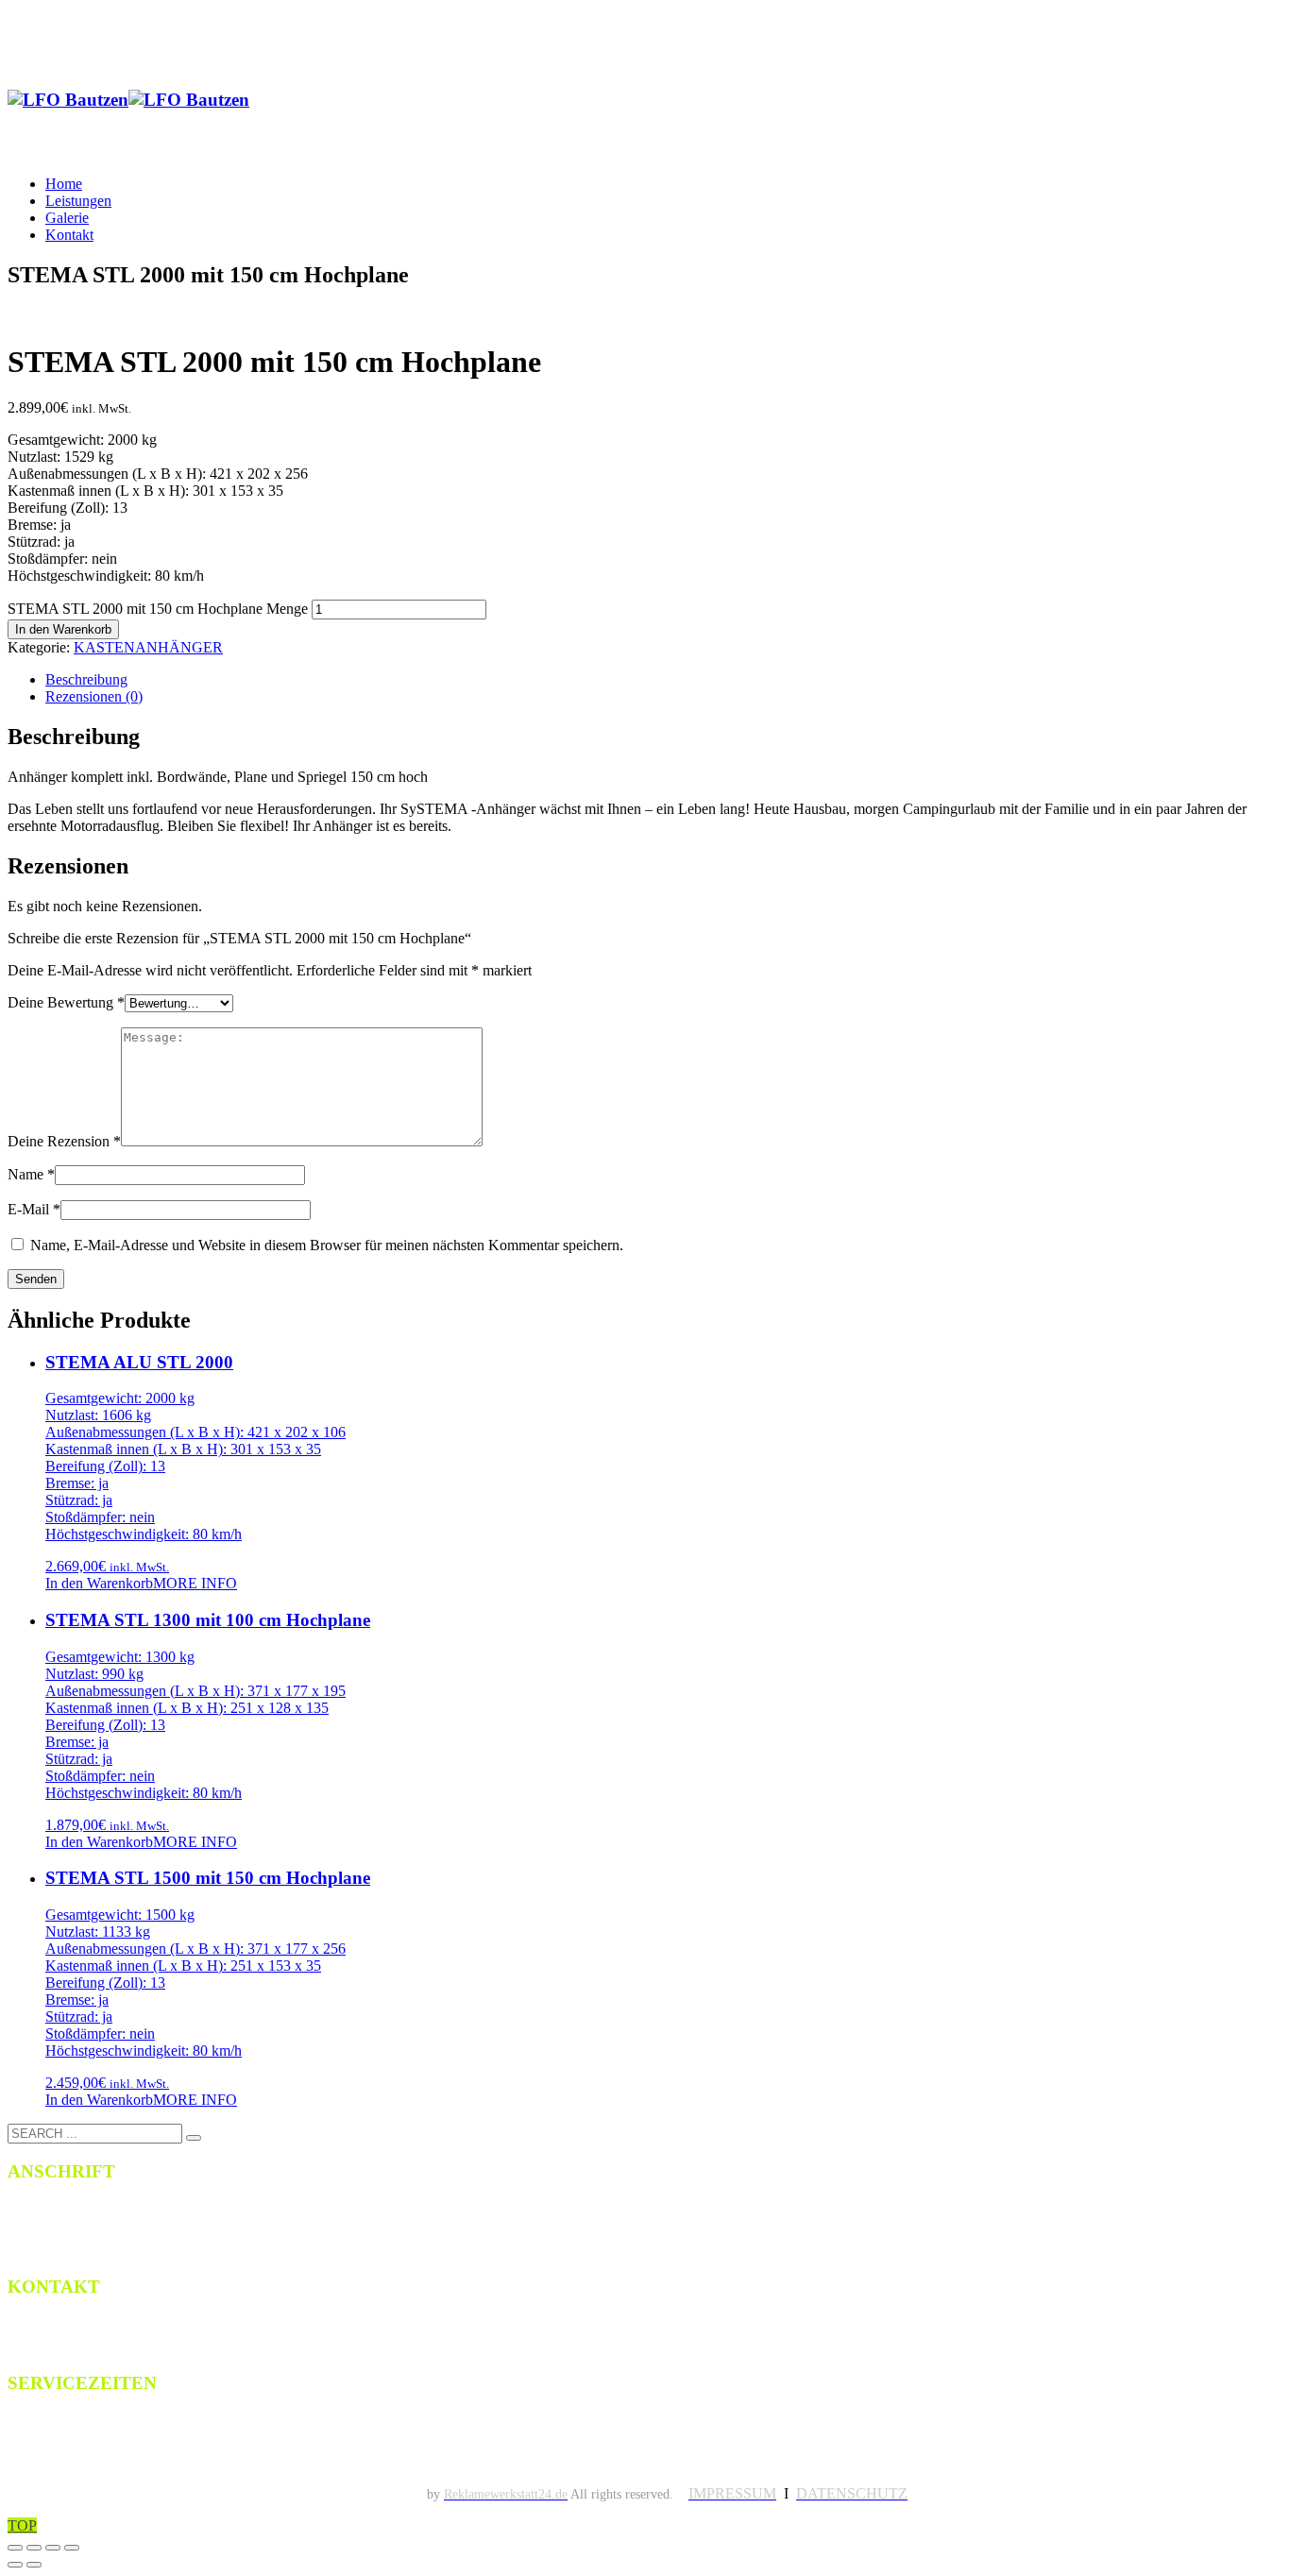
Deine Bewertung (66, 1002)
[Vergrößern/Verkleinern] (15, 2548)
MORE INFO (195, 1583)
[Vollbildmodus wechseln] (34, 2548)
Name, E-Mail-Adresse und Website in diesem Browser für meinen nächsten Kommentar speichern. (327, 1245)
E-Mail (34, 1209)
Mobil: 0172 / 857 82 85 (92, 2325)
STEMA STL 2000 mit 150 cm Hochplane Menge (158, 609)
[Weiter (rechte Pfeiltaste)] (34, 2565)
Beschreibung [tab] (86, 679)
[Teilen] (53, 2548)
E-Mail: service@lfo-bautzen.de (118, 2345)
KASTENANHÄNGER (148, 647)
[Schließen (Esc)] (72, 2548)
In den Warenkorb (63, 629)
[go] (194, 2138)
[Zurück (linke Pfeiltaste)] (15, 2565)
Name (31, 1174)
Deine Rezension (64, 1141)
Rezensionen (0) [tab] (94, 696)
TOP (22, 2525)
